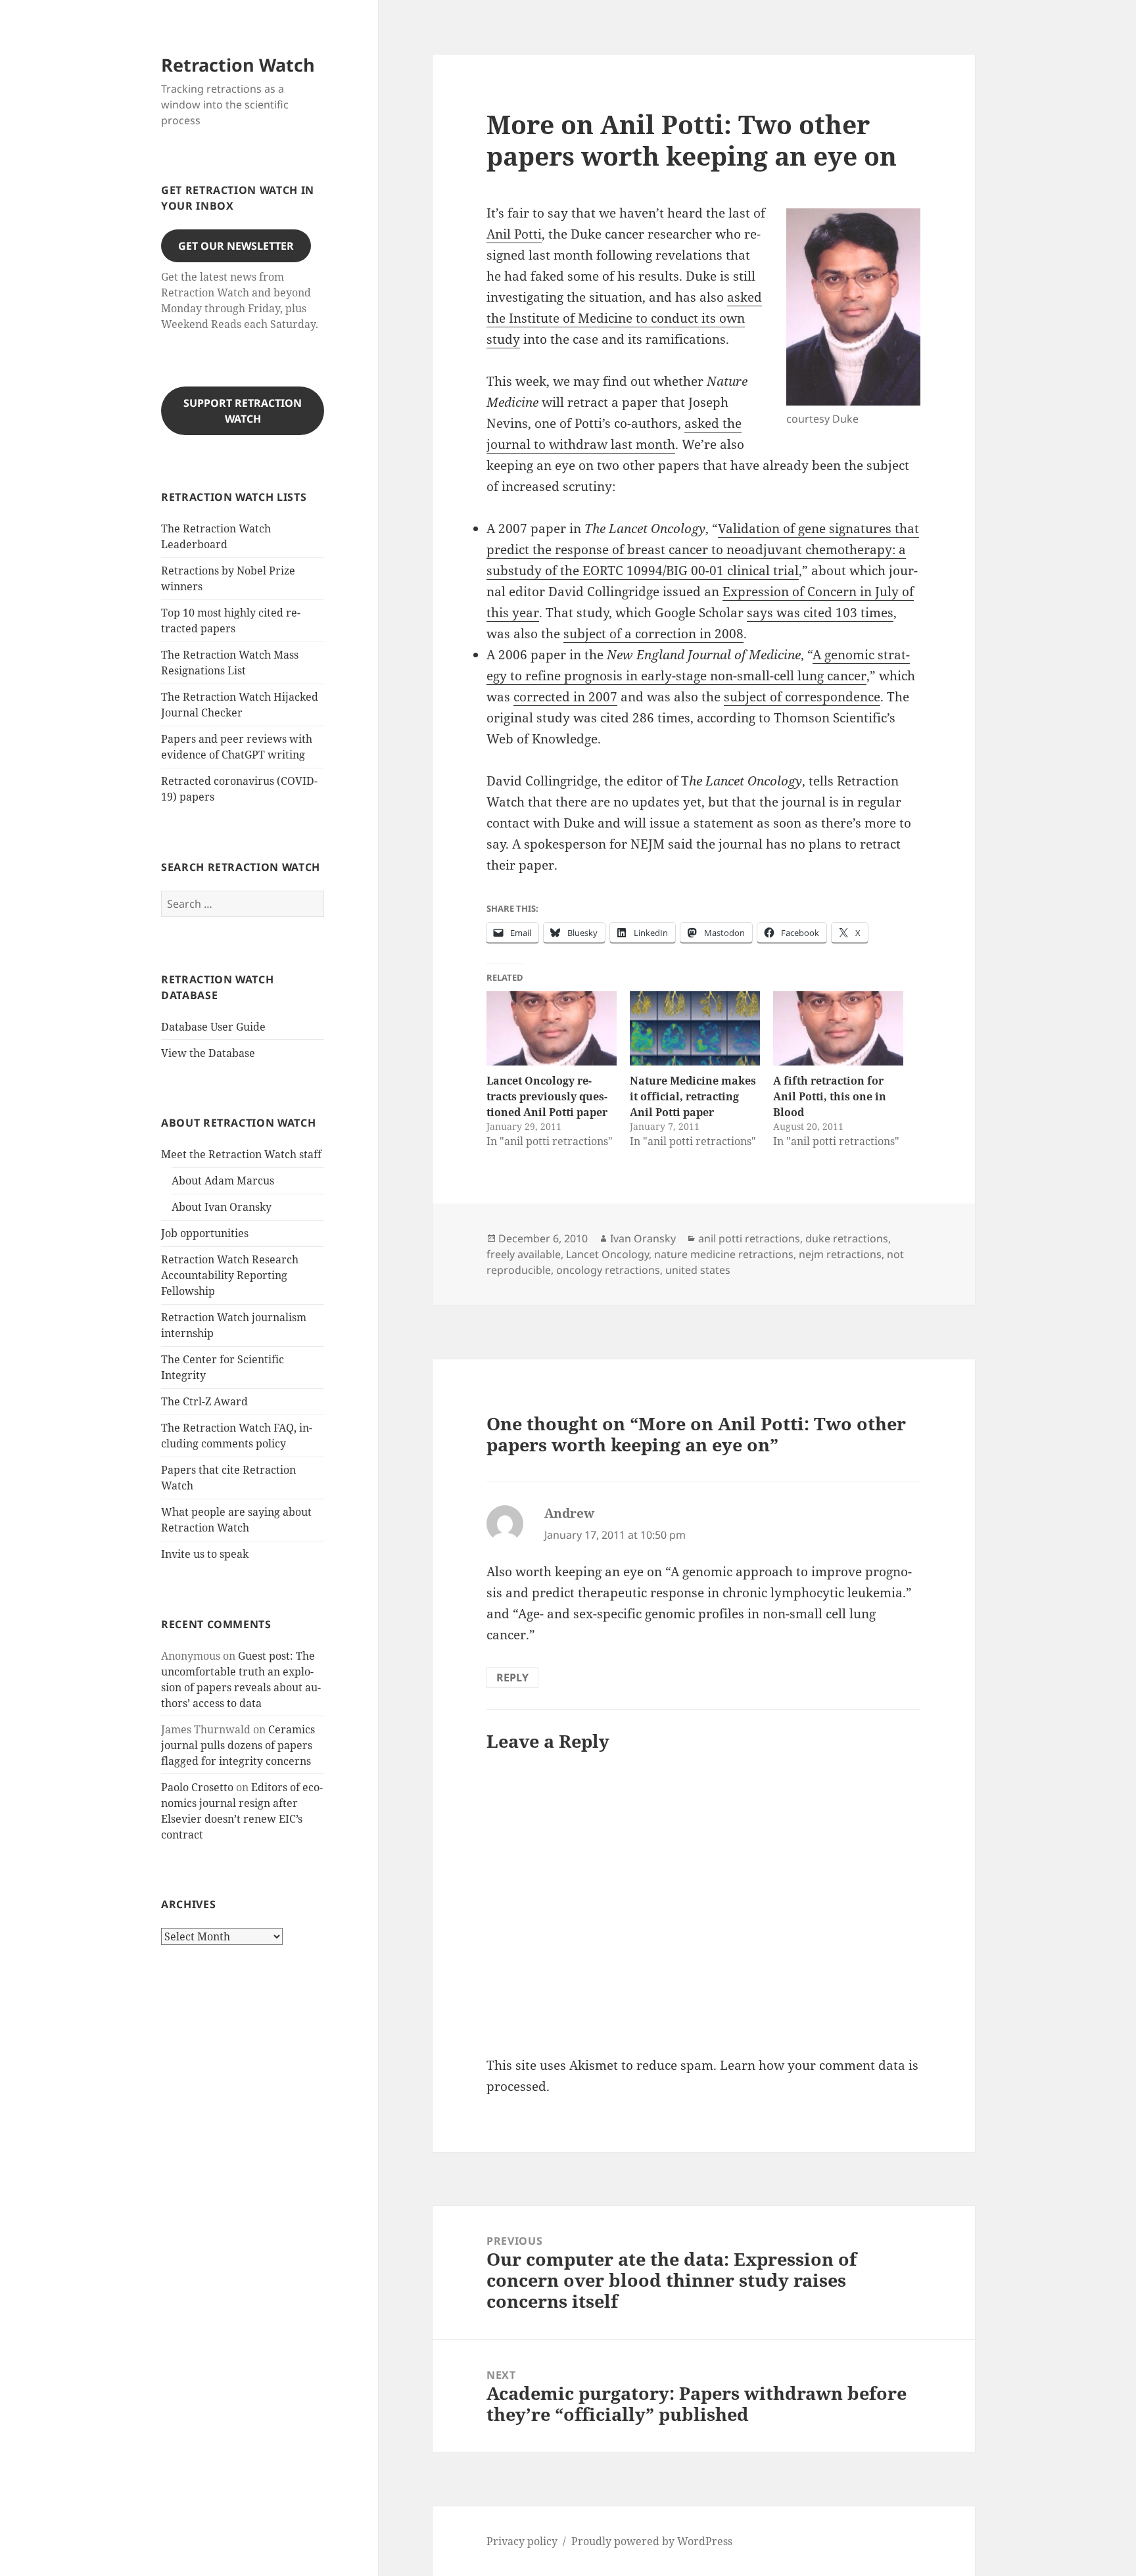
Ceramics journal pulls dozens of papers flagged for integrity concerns (238, 1745)
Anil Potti (514, 234)
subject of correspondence (802, 697)
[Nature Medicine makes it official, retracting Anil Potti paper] (695, 1028)
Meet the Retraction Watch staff (241, 1154)
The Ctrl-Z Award (204, 1401)
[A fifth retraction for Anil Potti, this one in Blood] (838, 1028)
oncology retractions (608, 1270)
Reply (512, 1677)
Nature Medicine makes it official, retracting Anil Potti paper (693, 1096)
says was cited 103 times (820, 613)
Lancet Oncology (607, 1254)
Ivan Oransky (643, 1238)
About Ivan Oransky (222, 1207)
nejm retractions (840, 1254)
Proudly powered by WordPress (652, 2541)
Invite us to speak (205, 1554)
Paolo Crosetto (197, 1787)
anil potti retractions (749, 1238)
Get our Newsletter (236, 246)
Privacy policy (522, 2541)
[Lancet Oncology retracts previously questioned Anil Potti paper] (552, 1028)
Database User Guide (213, 1027)
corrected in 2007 (565, 697)
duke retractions (847, 1238)
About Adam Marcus (223, 1181)
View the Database (208, 1053)
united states (698, 1270)
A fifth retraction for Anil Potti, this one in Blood (830, 1096)
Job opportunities (205, 1233)
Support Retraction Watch (243, 411)
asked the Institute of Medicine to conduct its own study (624, 318)
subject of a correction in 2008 (653, 634)
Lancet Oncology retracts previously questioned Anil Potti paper (547, 1096)
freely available (524, 1254)
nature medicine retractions (724, 1254)
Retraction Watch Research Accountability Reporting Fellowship (230, 1275)
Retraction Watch (238, 65)
